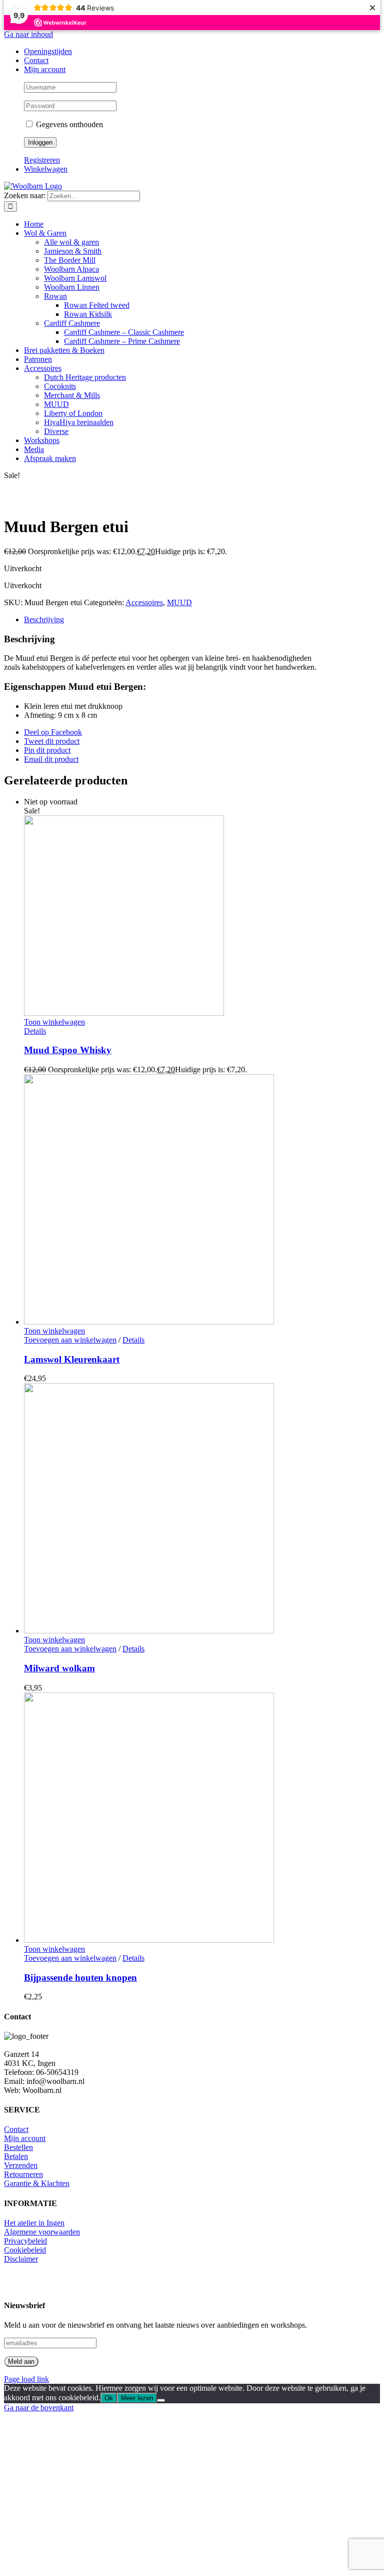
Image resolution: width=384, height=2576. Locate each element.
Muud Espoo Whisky (68, 1050)
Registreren (42, 160)
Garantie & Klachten (37, 2183)
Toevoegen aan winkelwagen (70, 1340)
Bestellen (18, 2147)
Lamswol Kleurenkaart (72, 1359)
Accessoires (144, 602)
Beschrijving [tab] (44, 619)
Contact (16, 2129)
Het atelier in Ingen (34, 2223)
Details (35, 1031)
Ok (109, 2398)
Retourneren (23, 2174)
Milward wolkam (59, 1668)
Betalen (16, 2156)
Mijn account (25, 2138)
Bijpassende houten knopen (80, 1978)
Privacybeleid (25, 2241)
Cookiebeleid (25, 2250)
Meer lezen (137, 2398)
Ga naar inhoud (28, 34)
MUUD (179, 602)
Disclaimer (21, 2259)
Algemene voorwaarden (42, 2232)
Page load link (26, 2379)
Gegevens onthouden (68, 124)
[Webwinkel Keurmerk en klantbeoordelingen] (26, 2281)
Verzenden (21, 2165)
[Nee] (161, 2400)
